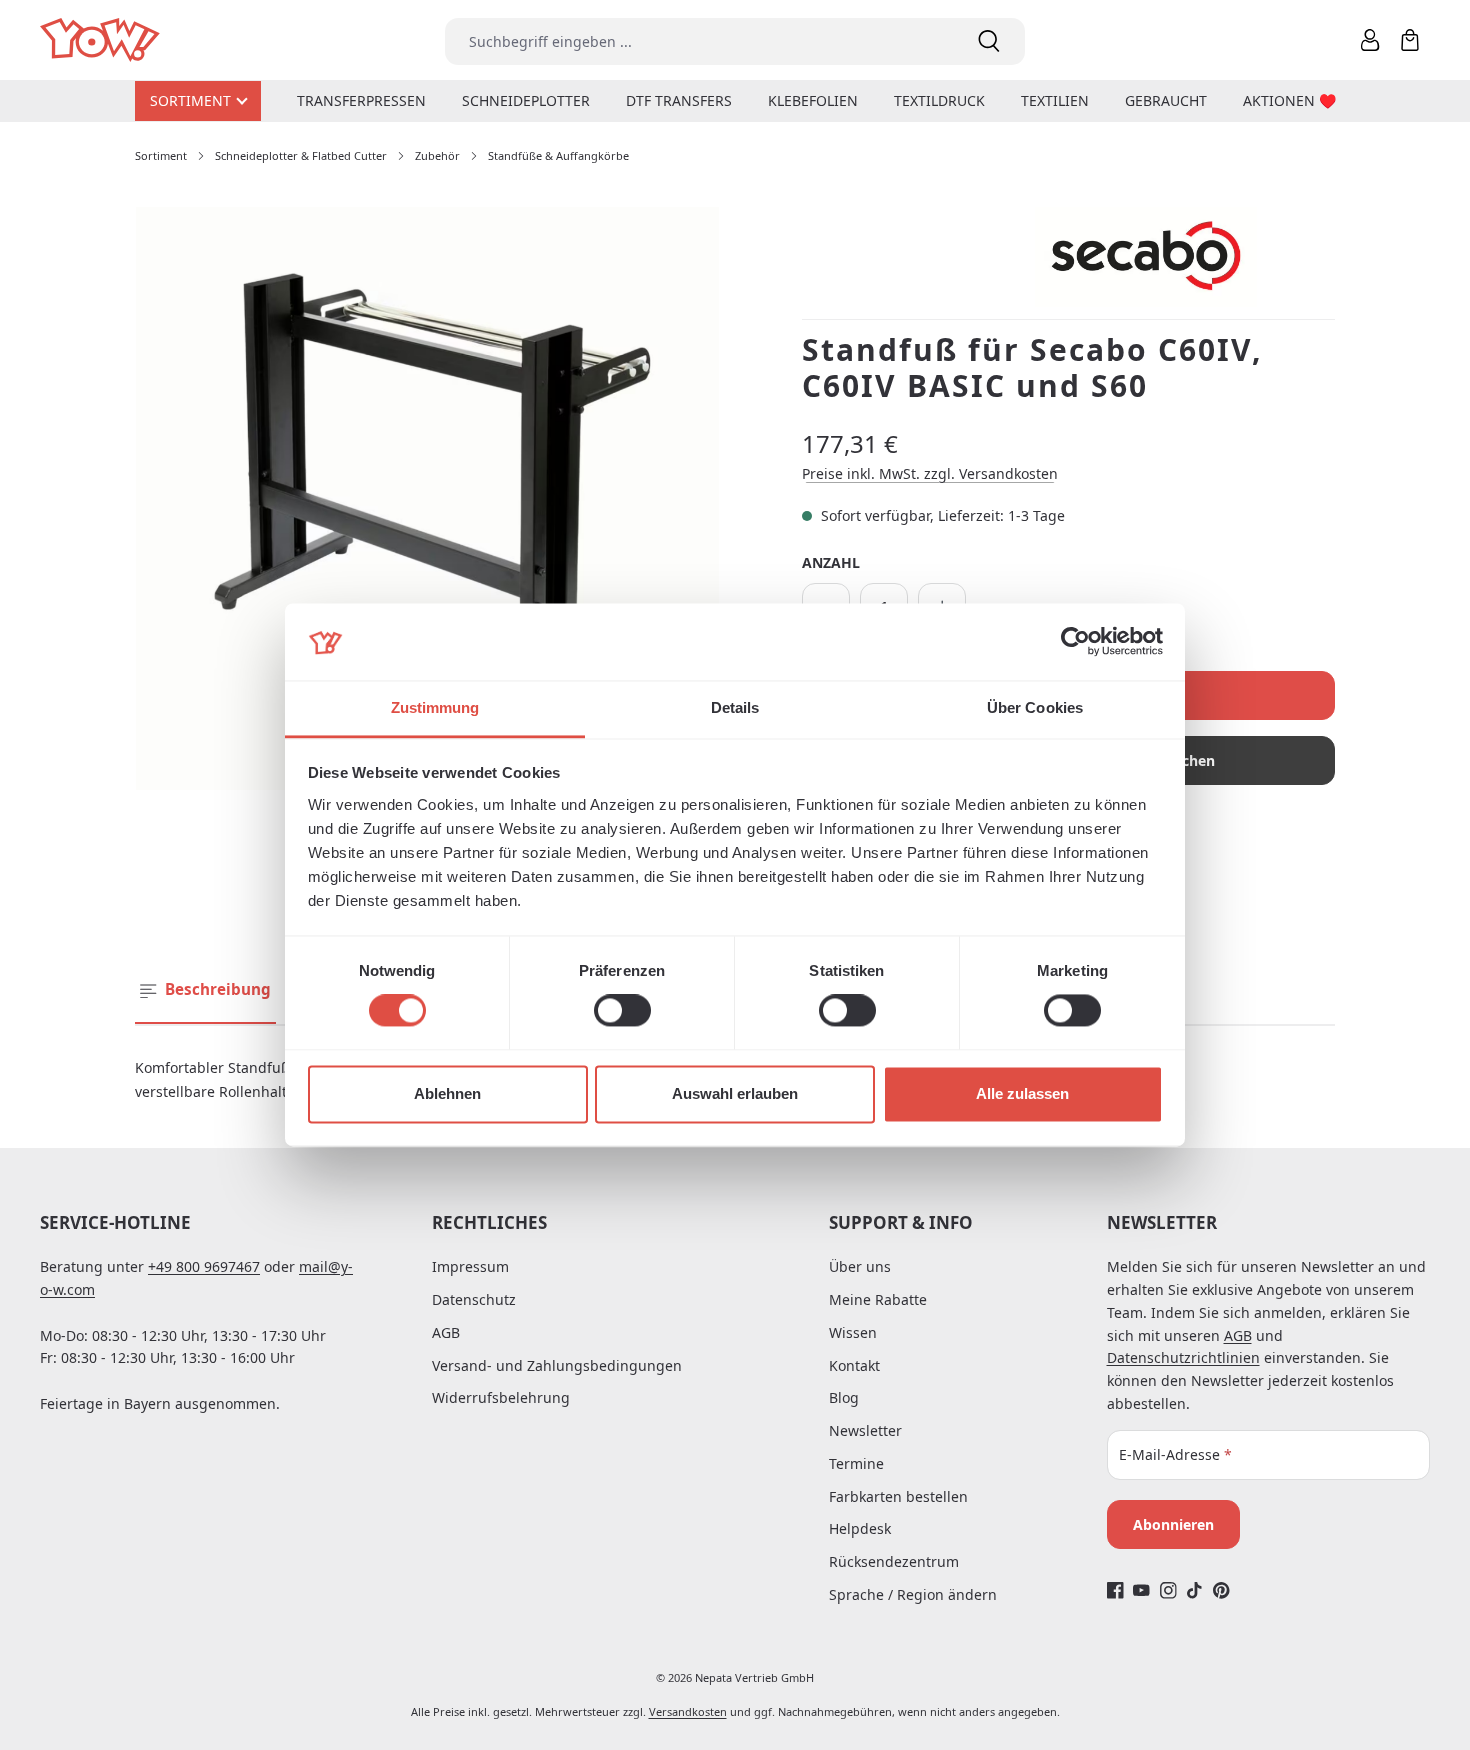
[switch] (622, 1011)
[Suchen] (989, 41)
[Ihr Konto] (1370, 40)
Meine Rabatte (878, 1299)
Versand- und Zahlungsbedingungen (557, 1365)
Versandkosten (688, 1711)
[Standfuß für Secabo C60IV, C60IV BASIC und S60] (427, 498)
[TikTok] (1194, 1590)
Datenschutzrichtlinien (1183, 1357)
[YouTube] (1141, 1590)
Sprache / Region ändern (913, 1594)
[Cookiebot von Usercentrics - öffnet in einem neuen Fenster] (1075, 642)
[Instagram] (1168, 1590)
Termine (856, 1463)
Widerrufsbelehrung (501, 1397)
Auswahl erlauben (735, 1093)
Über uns (860, 1266)
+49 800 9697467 (204, 1266)
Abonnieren (1173, 1524)
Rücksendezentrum (894, 1561)
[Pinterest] (1221, 1590)
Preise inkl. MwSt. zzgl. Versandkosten (930, 473)
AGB (446, 1332)
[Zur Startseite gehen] (101, 40)
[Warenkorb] (1410, 40)
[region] (427, 499)
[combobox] (698, 41)
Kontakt (854, 1365)
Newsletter (865, 1430)
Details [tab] (735, 707)
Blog (844, 1397)
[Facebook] (1115, 1590)
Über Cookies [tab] (1035, 707)
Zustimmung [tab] (435, 707)
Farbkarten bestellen (898, 1496)
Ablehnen (447, 1093)
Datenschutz (474, 1299)
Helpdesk (860, 1528)
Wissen (853, 1332)
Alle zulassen (1022, 1093)
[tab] (205, 990)
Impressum (470, 1266)
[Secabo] (1185, 257)
